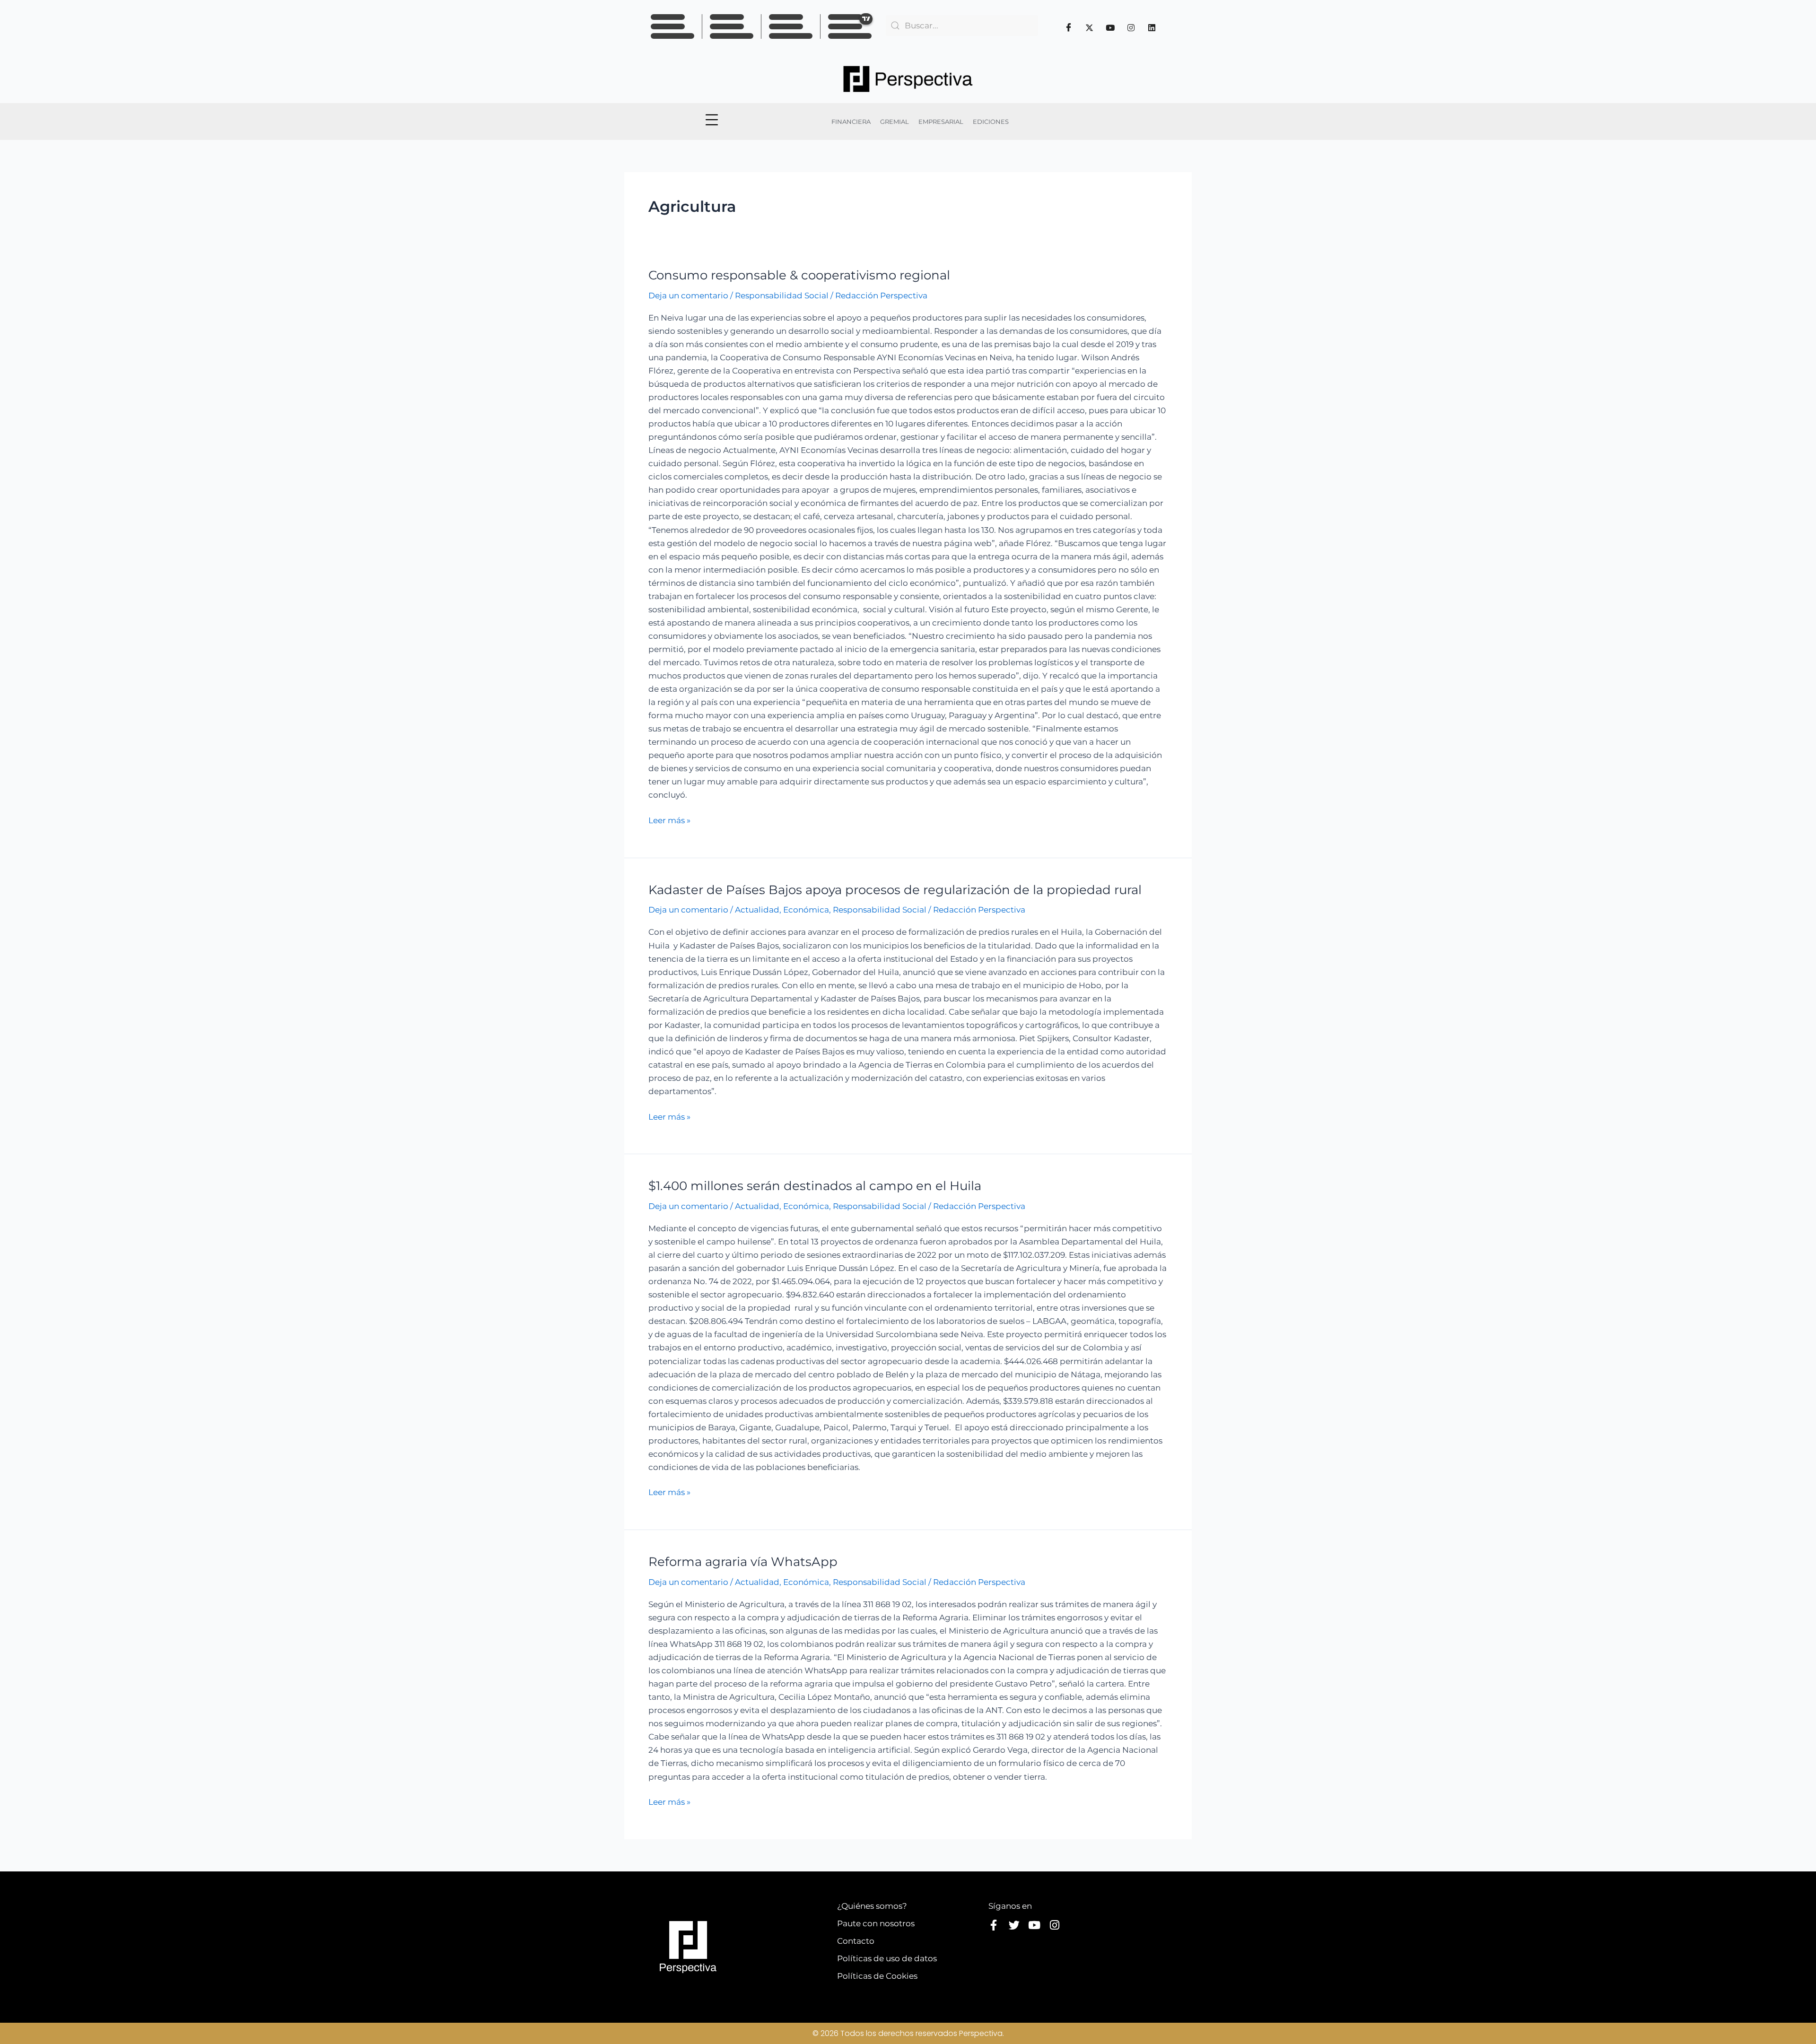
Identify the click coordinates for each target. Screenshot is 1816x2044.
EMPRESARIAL (941, 122)
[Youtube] (1110, 27)
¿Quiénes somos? (872, 1906)
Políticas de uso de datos (887, 1958)
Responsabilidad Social (782, 296)
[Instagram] (1131, 27)
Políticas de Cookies (877, 1976)
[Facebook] (1069, 27)
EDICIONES (991, 122)
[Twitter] (1090, 27)
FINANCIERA (851, 122)
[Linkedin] (1152, 27)
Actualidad (757, 910)
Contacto (856, 1941)
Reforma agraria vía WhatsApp (743, 1562)
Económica (806, 910)
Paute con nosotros (876, 1923)
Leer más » (669, 819)
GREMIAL (895, 122)
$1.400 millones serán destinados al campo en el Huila (815, 1186)
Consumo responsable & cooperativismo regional (799, 275)
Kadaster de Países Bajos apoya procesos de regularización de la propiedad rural (895, 890)
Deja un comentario (688, 296)
